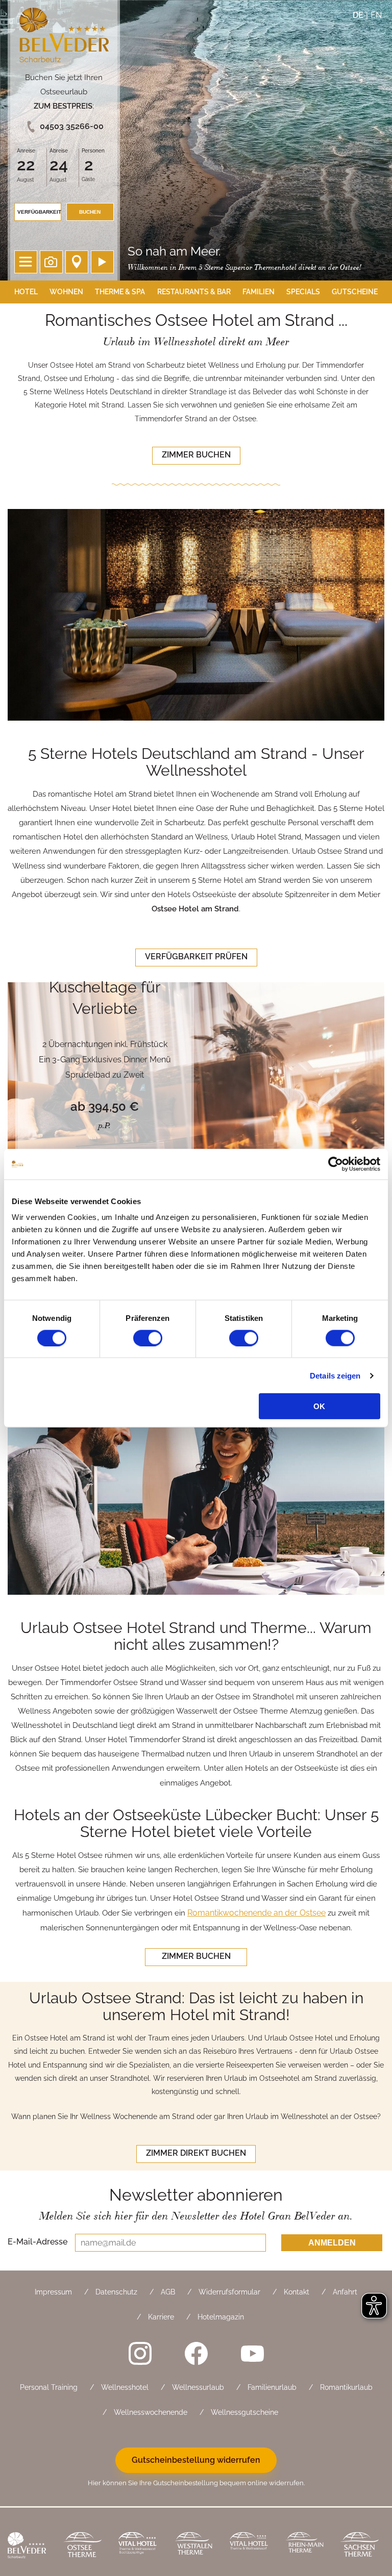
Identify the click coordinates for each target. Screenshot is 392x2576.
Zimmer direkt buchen (196, 2153)
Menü (26, 262)
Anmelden (332, 2243)
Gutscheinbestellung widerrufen (196, 2460)
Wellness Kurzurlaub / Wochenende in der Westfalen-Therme (194, 2546)
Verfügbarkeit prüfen (196, 957)
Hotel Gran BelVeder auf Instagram (140, 2353)
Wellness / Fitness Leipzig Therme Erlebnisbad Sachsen (361, 2546)
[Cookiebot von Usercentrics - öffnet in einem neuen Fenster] (336, 1164)
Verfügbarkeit (39, 212)
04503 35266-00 (72, 126)
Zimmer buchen (196, 455)
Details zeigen (335, 1375)
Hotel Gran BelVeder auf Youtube (252, 2353)
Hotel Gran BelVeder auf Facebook (196, 2353)
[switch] (148, 1338)
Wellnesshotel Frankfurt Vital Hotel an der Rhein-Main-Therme (250, 2546)
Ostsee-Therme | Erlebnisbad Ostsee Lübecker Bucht (83, 2546)
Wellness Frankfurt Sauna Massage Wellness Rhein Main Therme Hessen (305, 2546)
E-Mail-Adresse (38, 2241)
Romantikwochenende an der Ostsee (256, 1913)
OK (319, 1406)
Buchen (90, 212)
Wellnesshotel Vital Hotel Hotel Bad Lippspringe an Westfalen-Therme (139, 2546)
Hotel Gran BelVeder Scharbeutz (64, 37)
